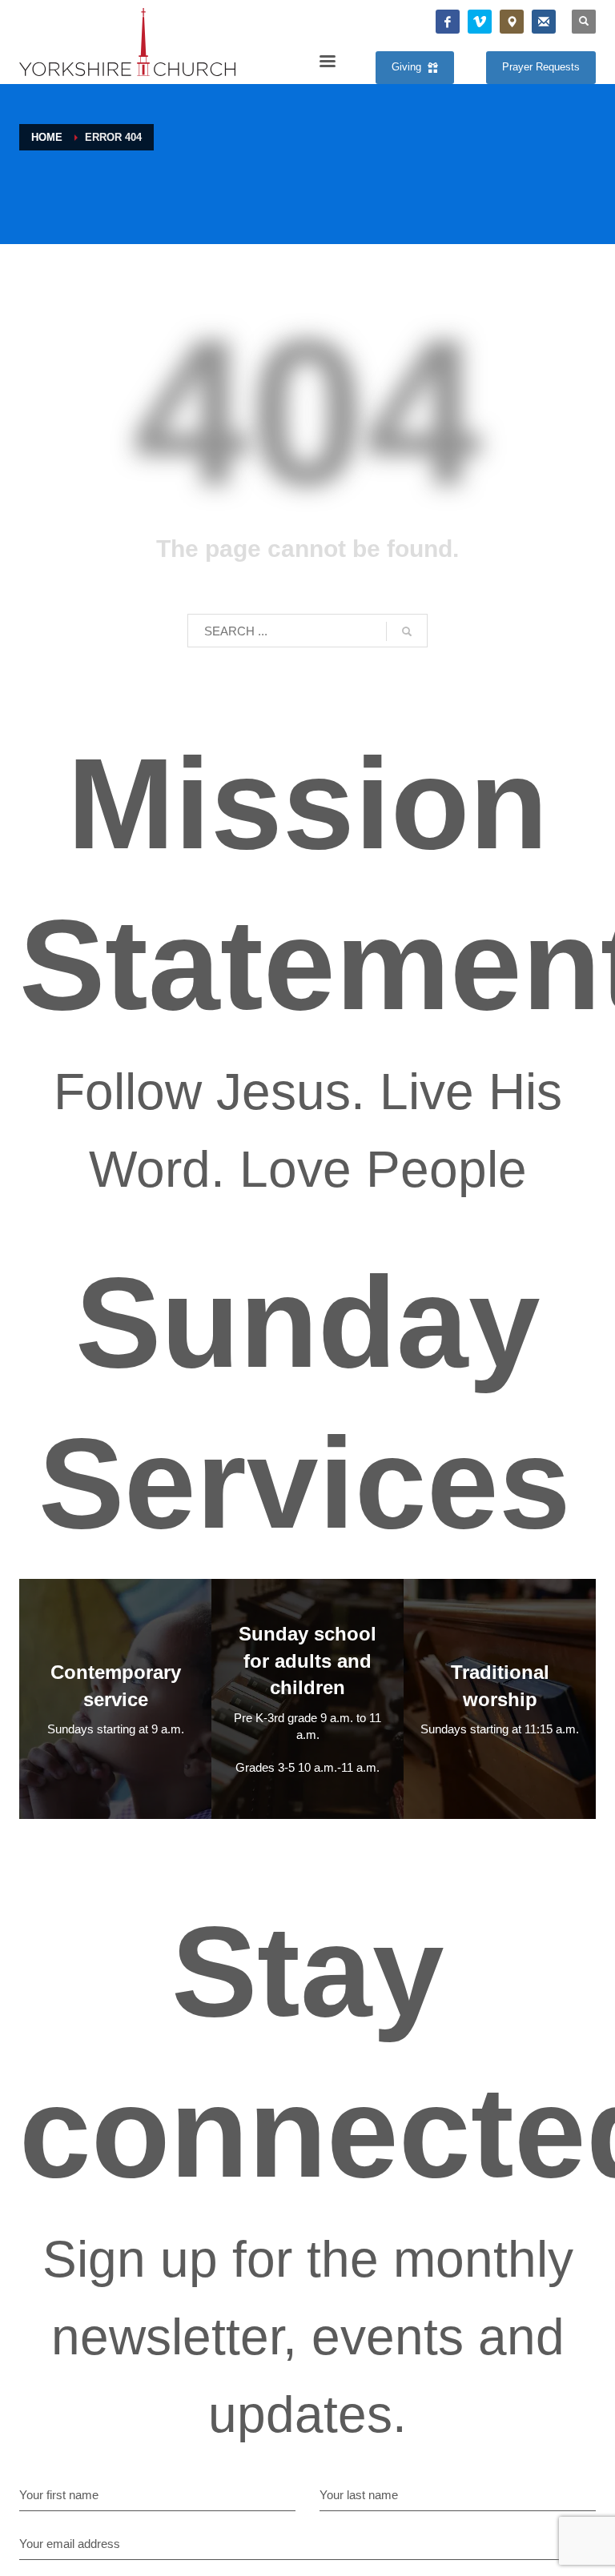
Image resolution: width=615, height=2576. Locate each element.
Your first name (59, 2495)
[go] (407, 631)
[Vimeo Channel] (480, 22)
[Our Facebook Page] (448, 22)
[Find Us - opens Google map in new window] (512, 22)
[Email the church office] (544, 22)
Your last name (359, 2495)
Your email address (70, 2544)
